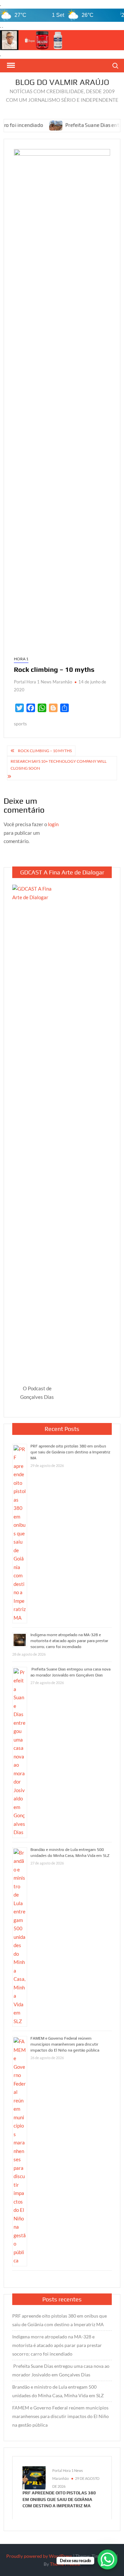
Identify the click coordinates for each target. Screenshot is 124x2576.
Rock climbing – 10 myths (45, 751)
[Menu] (10, 65)
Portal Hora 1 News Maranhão (43, 682)
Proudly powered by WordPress (39, 2556)
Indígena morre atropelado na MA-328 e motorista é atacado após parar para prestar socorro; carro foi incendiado (69, 1641)
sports (20, 724)
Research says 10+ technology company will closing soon (59, 765)
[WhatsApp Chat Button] (107, 2559)
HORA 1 (21, 659)
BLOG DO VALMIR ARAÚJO (62, 82)
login (53, 824)
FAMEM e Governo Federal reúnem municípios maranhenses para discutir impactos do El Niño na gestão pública (65, 2044)
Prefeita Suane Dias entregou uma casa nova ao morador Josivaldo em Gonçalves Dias (61, 2370)
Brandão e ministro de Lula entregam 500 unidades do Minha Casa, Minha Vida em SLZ (58, 2391)
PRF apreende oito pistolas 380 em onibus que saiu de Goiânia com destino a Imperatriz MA (70, 1452)
